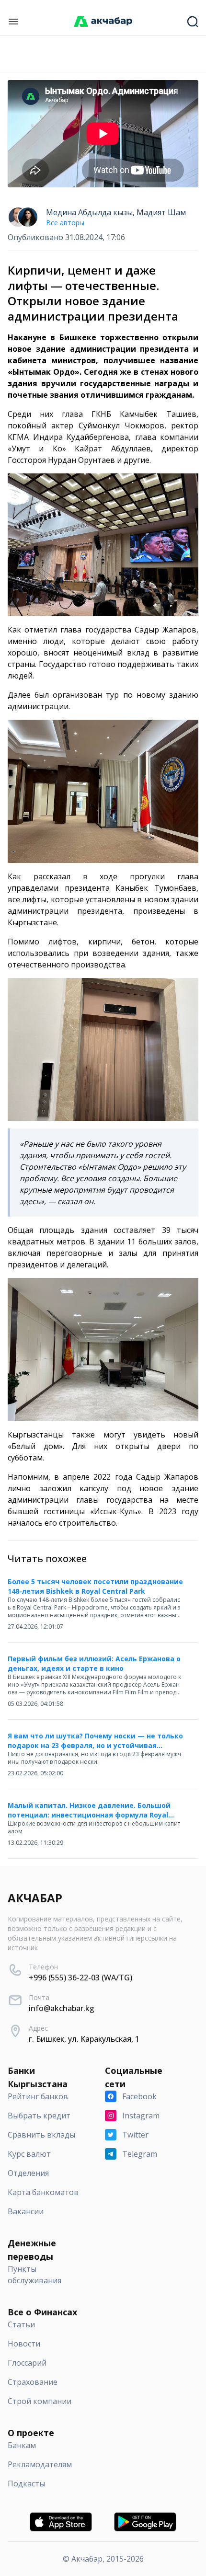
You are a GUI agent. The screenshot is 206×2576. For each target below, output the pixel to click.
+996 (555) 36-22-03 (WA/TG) (80, 1978)
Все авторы (65, 223)
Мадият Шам (161, 212)
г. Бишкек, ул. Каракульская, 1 (84, 2039)
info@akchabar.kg (62, 2008)
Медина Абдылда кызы (89, 212)
